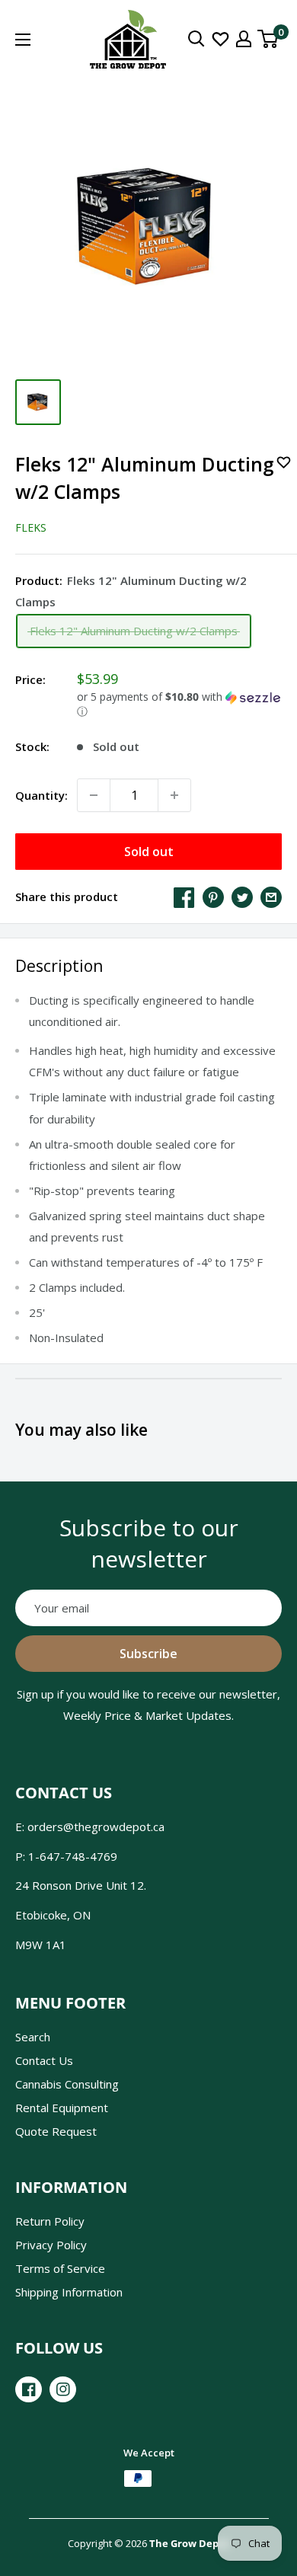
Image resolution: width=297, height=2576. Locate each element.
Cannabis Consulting (67, 2084)
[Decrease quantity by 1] (94, 795)
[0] (268, 39)
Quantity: (42, 795)
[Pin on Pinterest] (213, 896)
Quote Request (56, 2131)
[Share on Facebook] (184, 896)
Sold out (149, 852)
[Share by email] (271, 896)
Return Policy (50, 2221)
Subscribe (148, 1654)
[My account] (244, 39)
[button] (179, 705)
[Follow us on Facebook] (29, 2389)
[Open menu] (23, 40)
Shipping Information (69, 2292)
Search (33, 2037)
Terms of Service (60, 2268)
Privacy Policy (51, 2245)
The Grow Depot (189, 2543)
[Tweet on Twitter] (242, 896)
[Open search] (196, 39)
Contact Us (44, 2060)
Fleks (31, 527)
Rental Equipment (62, 2108)
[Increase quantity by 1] (174, 795)
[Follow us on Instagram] (63, 2389)
